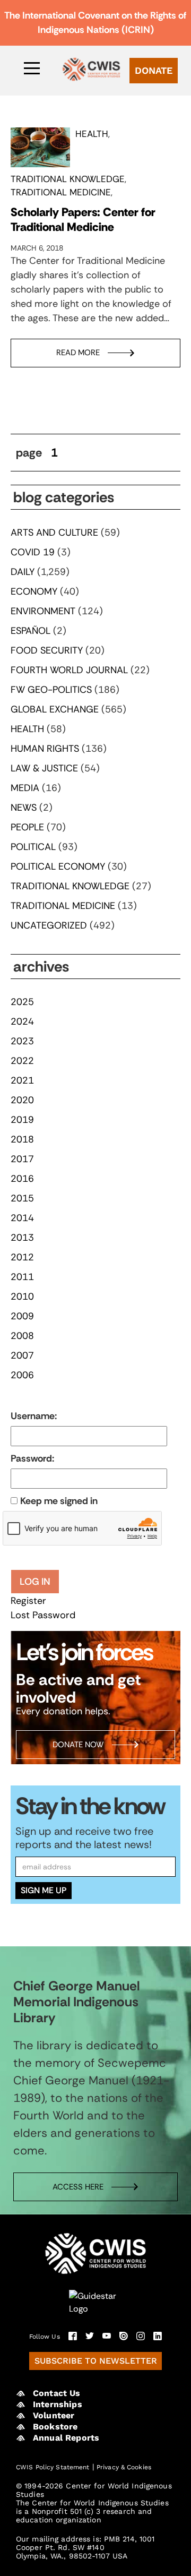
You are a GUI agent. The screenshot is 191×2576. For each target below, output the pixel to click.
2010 (22, 1296)
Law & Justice (44, 768)
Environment (43, 611)
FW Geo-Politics (51, 690)
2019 (22, 1120)
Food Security (47, 650)
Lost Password (43, 1615)
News (24, 808)
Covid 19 (33, 552)
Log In (35, 1582)
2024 (22, 1021)
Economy (34, 591)
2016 (22, 1179)
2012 (22, 1257)
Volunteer (54, 2415)
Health (92, 134)
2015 (22, 1198)
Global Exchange (55, 709)
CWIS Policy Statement (53, 2467)
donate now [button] (78, 1745)
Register (28, 1601)
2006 (22, 1375)
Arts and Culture (54, 533)
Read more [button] (78, 353)
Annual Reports (66, 2438)
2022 (22, 1061)
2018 (22, 1139)
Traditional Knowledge (68, 179)
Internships (58, 2404)
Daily (23, 572)
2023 (22, 1041)
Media (25, 788)
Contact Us (57, 2393)
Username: (34, 1416)
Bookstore (55, 2427)
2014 (22, 1218)
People (27, 827)
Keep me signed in (59, 1501)
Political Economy (58, 866)
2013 (22, 1238)
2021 (22, 1080)
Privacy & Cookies (124, 2467)
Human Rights (45, 749)
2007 (22, 1355)
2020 (22, 1100)
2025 (22, 1002)
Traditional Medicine (61, 192)
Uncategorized (49, 925)
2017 (22, 1159)
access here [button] (78, 2187)
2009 (22, 1316)
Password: (32, 1458)
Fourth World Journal (69, 670)
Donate (154, 70)
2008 (22, 1336)
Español (31, 631)
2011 (22, 1277)
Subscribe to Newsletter (96, 2361)
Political (33, 847)
